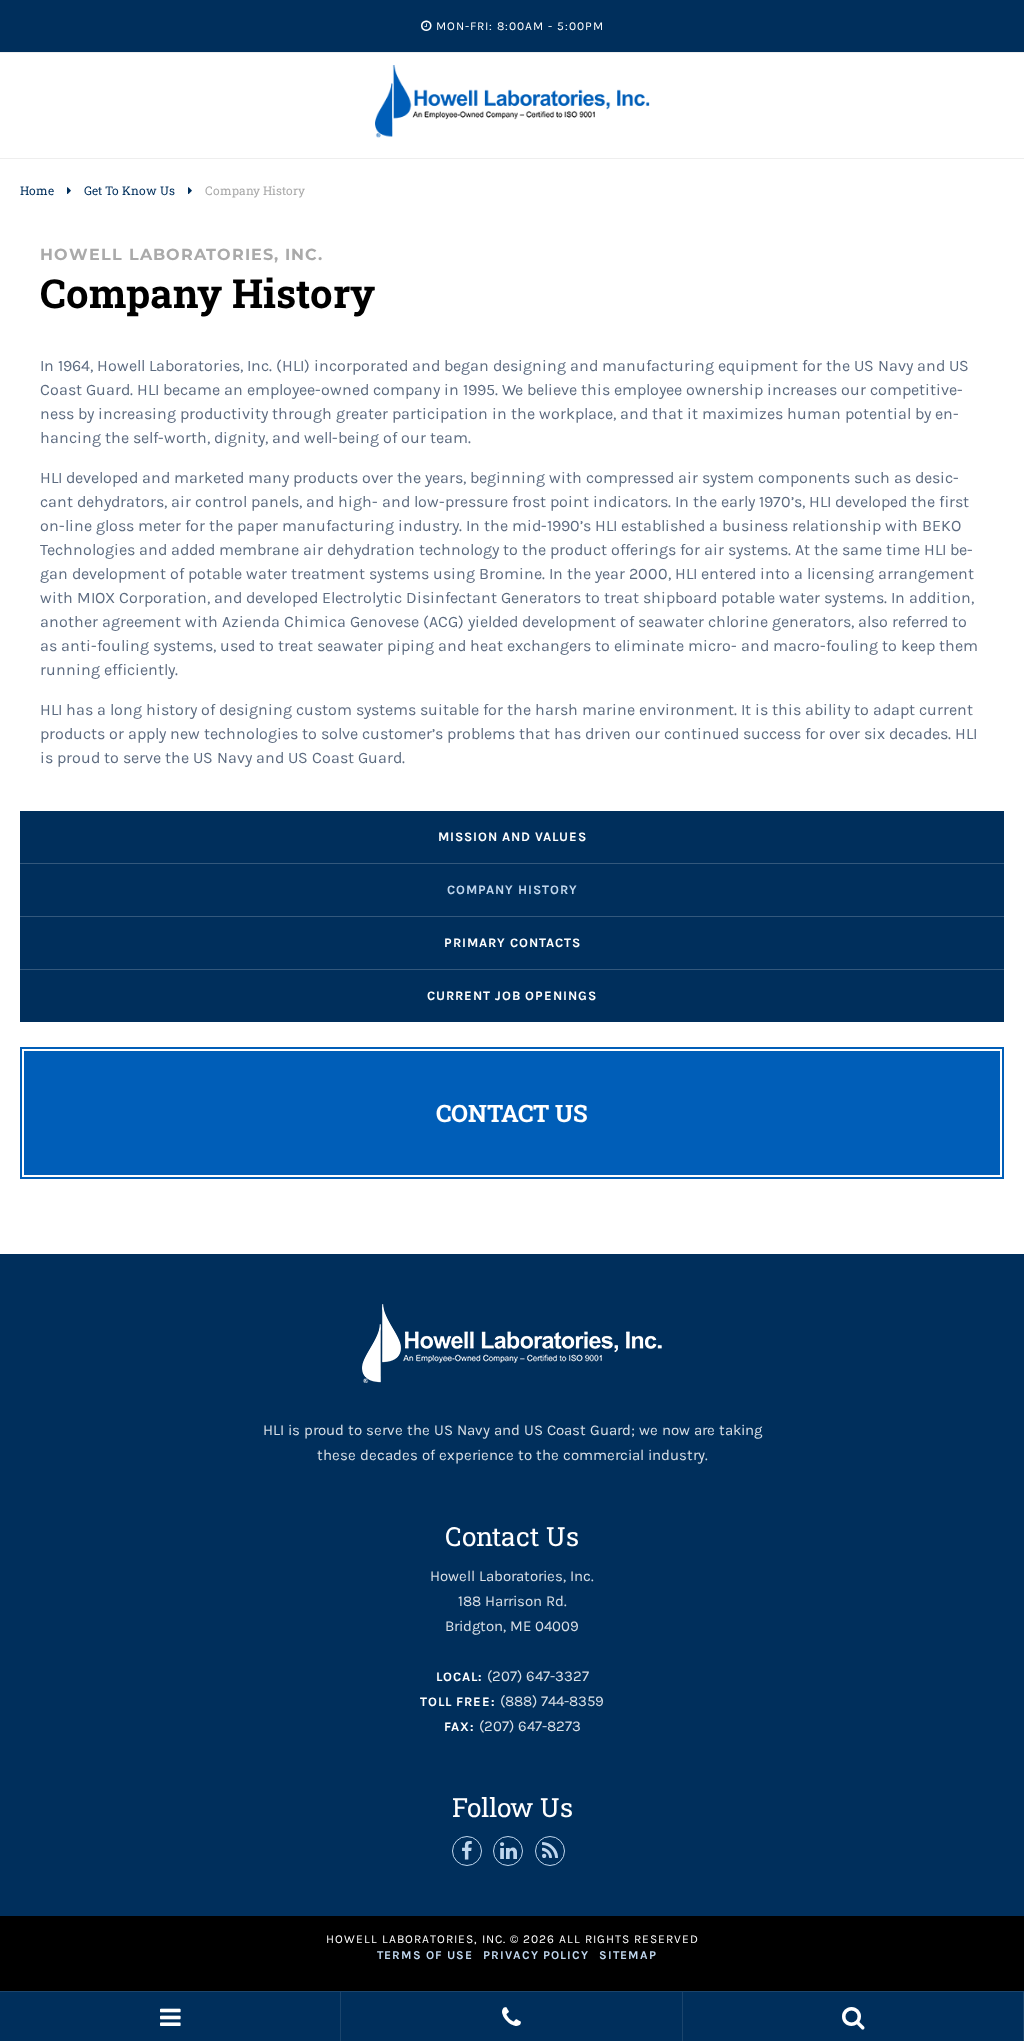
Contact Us (512, 1113)
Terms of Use (425, 1955)
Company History (512, 889)
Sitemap (628, 1955)
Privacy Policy (536, 1955)
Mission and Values (512, 836)
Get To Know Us (129, 190)
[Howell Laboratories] (512, 133)
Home (37, 190)
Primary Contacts (512, 942)
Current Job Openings (512, 995)
